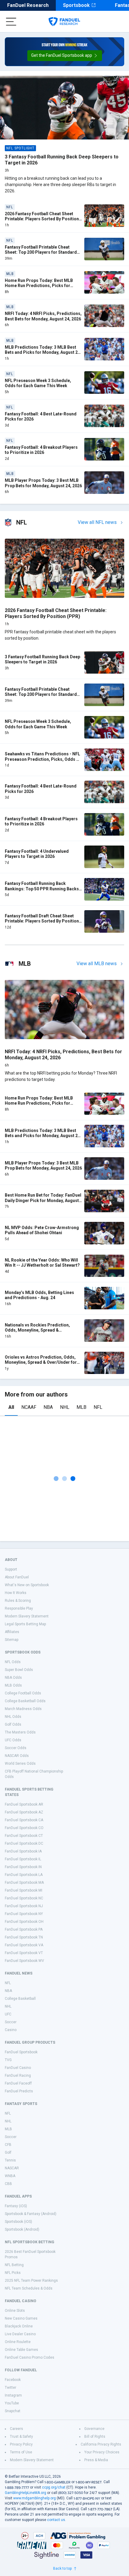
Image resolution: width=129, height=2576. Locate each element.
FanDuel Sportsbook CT (24, 1836)
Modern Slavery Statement (27, 1616)
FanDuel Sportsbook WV (24, 1961)
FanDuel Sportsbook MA (24, 1883)
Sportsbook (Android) (22, 2229)
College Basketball (20, 1999)
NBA (48, 1407)
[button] (65, 56)
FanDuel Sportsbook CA (24, 1820)
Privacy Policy (21, 2444)
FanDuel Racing (18, 2076)
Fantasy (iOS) (16, 2206)
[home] (64, 22)
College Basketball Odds (25, 1701)
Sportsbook (76, 5)
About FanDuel (17, 1577)
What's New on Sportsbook (27, 1585)
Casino (11, 2030)
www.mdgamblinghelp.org (34, 2498)
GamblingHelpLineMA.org (25, 2493)
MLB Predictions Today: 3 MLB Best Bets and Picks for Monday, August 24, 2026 (43, 352)
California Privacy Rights (101, 2444)
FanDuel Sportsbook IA (23, 1851)
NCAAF (29, 1407)
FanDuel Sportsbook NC (24, 1898)
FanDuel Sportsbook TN (24, 1937)
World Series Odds (20, 1764)
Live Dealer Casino (20, 2334)
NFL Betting (14, 2265)
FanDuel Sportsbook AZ (24, 1812)
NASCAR (12, 2168)
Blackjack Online (19, 2326)
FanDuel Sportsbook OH (24, 1922)
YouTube (12, 2403)
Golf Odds (13, 1724)
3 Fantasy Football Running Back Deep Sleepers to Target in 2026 (42, 659)
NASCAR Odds (17, 1756)
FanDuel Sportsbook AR (24, 1804)
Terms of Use (21, 2452)
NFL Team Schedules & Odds (29, 2288)
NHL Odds (13, 1717)
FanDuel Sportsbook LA (24, 1875)
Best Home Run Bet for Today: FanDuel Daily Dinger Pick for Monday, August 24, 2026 (43, 1200)
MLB (81, 1407)
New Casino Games (21, 2318)
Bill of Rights (95, 2437)
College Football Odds (23, 1693)
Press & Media (96, 2460)
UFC (8, 2014)
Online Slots (15, 2311)
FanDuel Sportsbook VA (24, 1945)
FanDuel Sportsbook (21, 2052)
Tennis (10, 2160)
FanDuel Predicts (19, 2091)
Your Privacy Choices (102, 2452)
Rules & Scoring (18, 1601)
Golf (8, 2152)
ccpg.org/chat (54, 2487)
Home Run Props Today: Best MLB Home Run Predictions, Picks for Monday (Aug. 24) (39, 286)
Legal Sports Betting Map (25, 1624)
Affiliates (12, 1632)
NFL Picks (13, 2273)
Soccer (11, 2022)
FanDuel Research (28, 5)
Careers (16, 2429)
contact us (56, 2520)
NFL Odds (13, 1662)
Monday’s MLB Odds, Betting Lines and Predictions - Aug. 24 (39, 1295)
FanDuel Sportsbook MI (24, 1890)
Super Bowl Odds (19, 1670)
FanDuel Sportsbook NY (24, 1914)
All (11, 1407)
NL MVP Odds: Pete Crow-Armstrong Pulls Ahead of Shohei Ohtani (42, 1230)
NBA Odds (13, 1678)
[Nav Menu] (11, 22)
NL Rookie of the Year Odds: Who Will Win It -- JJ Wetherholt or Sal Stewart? (42, 1263)
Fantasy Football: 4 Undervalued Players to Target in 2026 (37, 854)
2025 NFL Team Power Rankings (31, 2281)
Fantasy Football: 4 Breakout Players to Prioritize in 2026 (41, 450)
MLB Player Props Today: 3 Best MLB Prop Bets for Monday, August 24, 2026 (43, 483)
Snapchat (13, 2411)
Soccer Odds (16, 1748)
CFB (8, 2145)
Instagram (13, 2395)
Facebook (13, 2380)
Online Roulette (18, 2342)
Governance (94, 2429)
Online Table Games (21, 2350)
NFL (98, 1407)
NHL (65, 1407)
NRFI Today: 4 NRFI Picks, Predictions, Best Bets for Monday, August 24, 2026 (43, 316)
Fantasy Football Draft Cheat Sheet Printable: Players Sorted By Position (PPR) (42, 921)
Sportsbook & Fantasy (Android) (31, 2214)
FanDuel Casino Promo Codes (30, 2357)
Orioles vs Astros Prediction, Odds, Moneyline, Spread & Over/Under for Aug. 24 (41, 1362)
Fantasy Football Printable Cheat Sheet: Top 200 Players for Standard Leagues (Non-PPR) (41, 252)
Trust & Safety (21, 2437)
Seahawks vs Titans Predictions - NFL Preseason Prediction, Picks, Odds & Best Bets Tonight (42, 759)
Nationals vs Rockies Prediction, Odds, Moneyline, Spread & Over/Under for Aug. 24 (37, 1330)
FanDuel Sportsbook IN (23, 1867)
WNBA (10, 2176)
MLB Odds (13, 1685)
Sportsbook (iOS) (18, 2222)
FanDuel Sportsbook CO (24, 1828)
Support (11, 1569)
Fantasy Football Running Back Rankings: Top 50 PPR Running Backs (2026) (42, 889)
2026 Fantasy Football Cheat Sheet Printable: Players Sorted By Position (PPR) (42, 219)
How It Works (16, 1593)
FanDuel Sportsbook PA (24, 1929)
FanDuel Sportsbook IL (23, 1859)
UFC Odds (13, 1740)
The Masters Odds (20, 1732)
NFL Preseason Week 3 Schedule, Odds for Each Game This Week (38, 383)
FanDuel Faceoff (18, 2083)
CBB (8, 2184)
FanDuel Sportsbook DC (24, 1843)
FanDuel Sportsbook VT (24, 1953)
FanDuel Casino (18, 2068)
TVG (8, 2060)
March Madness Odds (23, 1709)
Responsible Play (19, 1608)
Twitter (10, 2388)
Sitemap (12, 1640)
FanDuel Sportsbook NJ (24, 1906)
